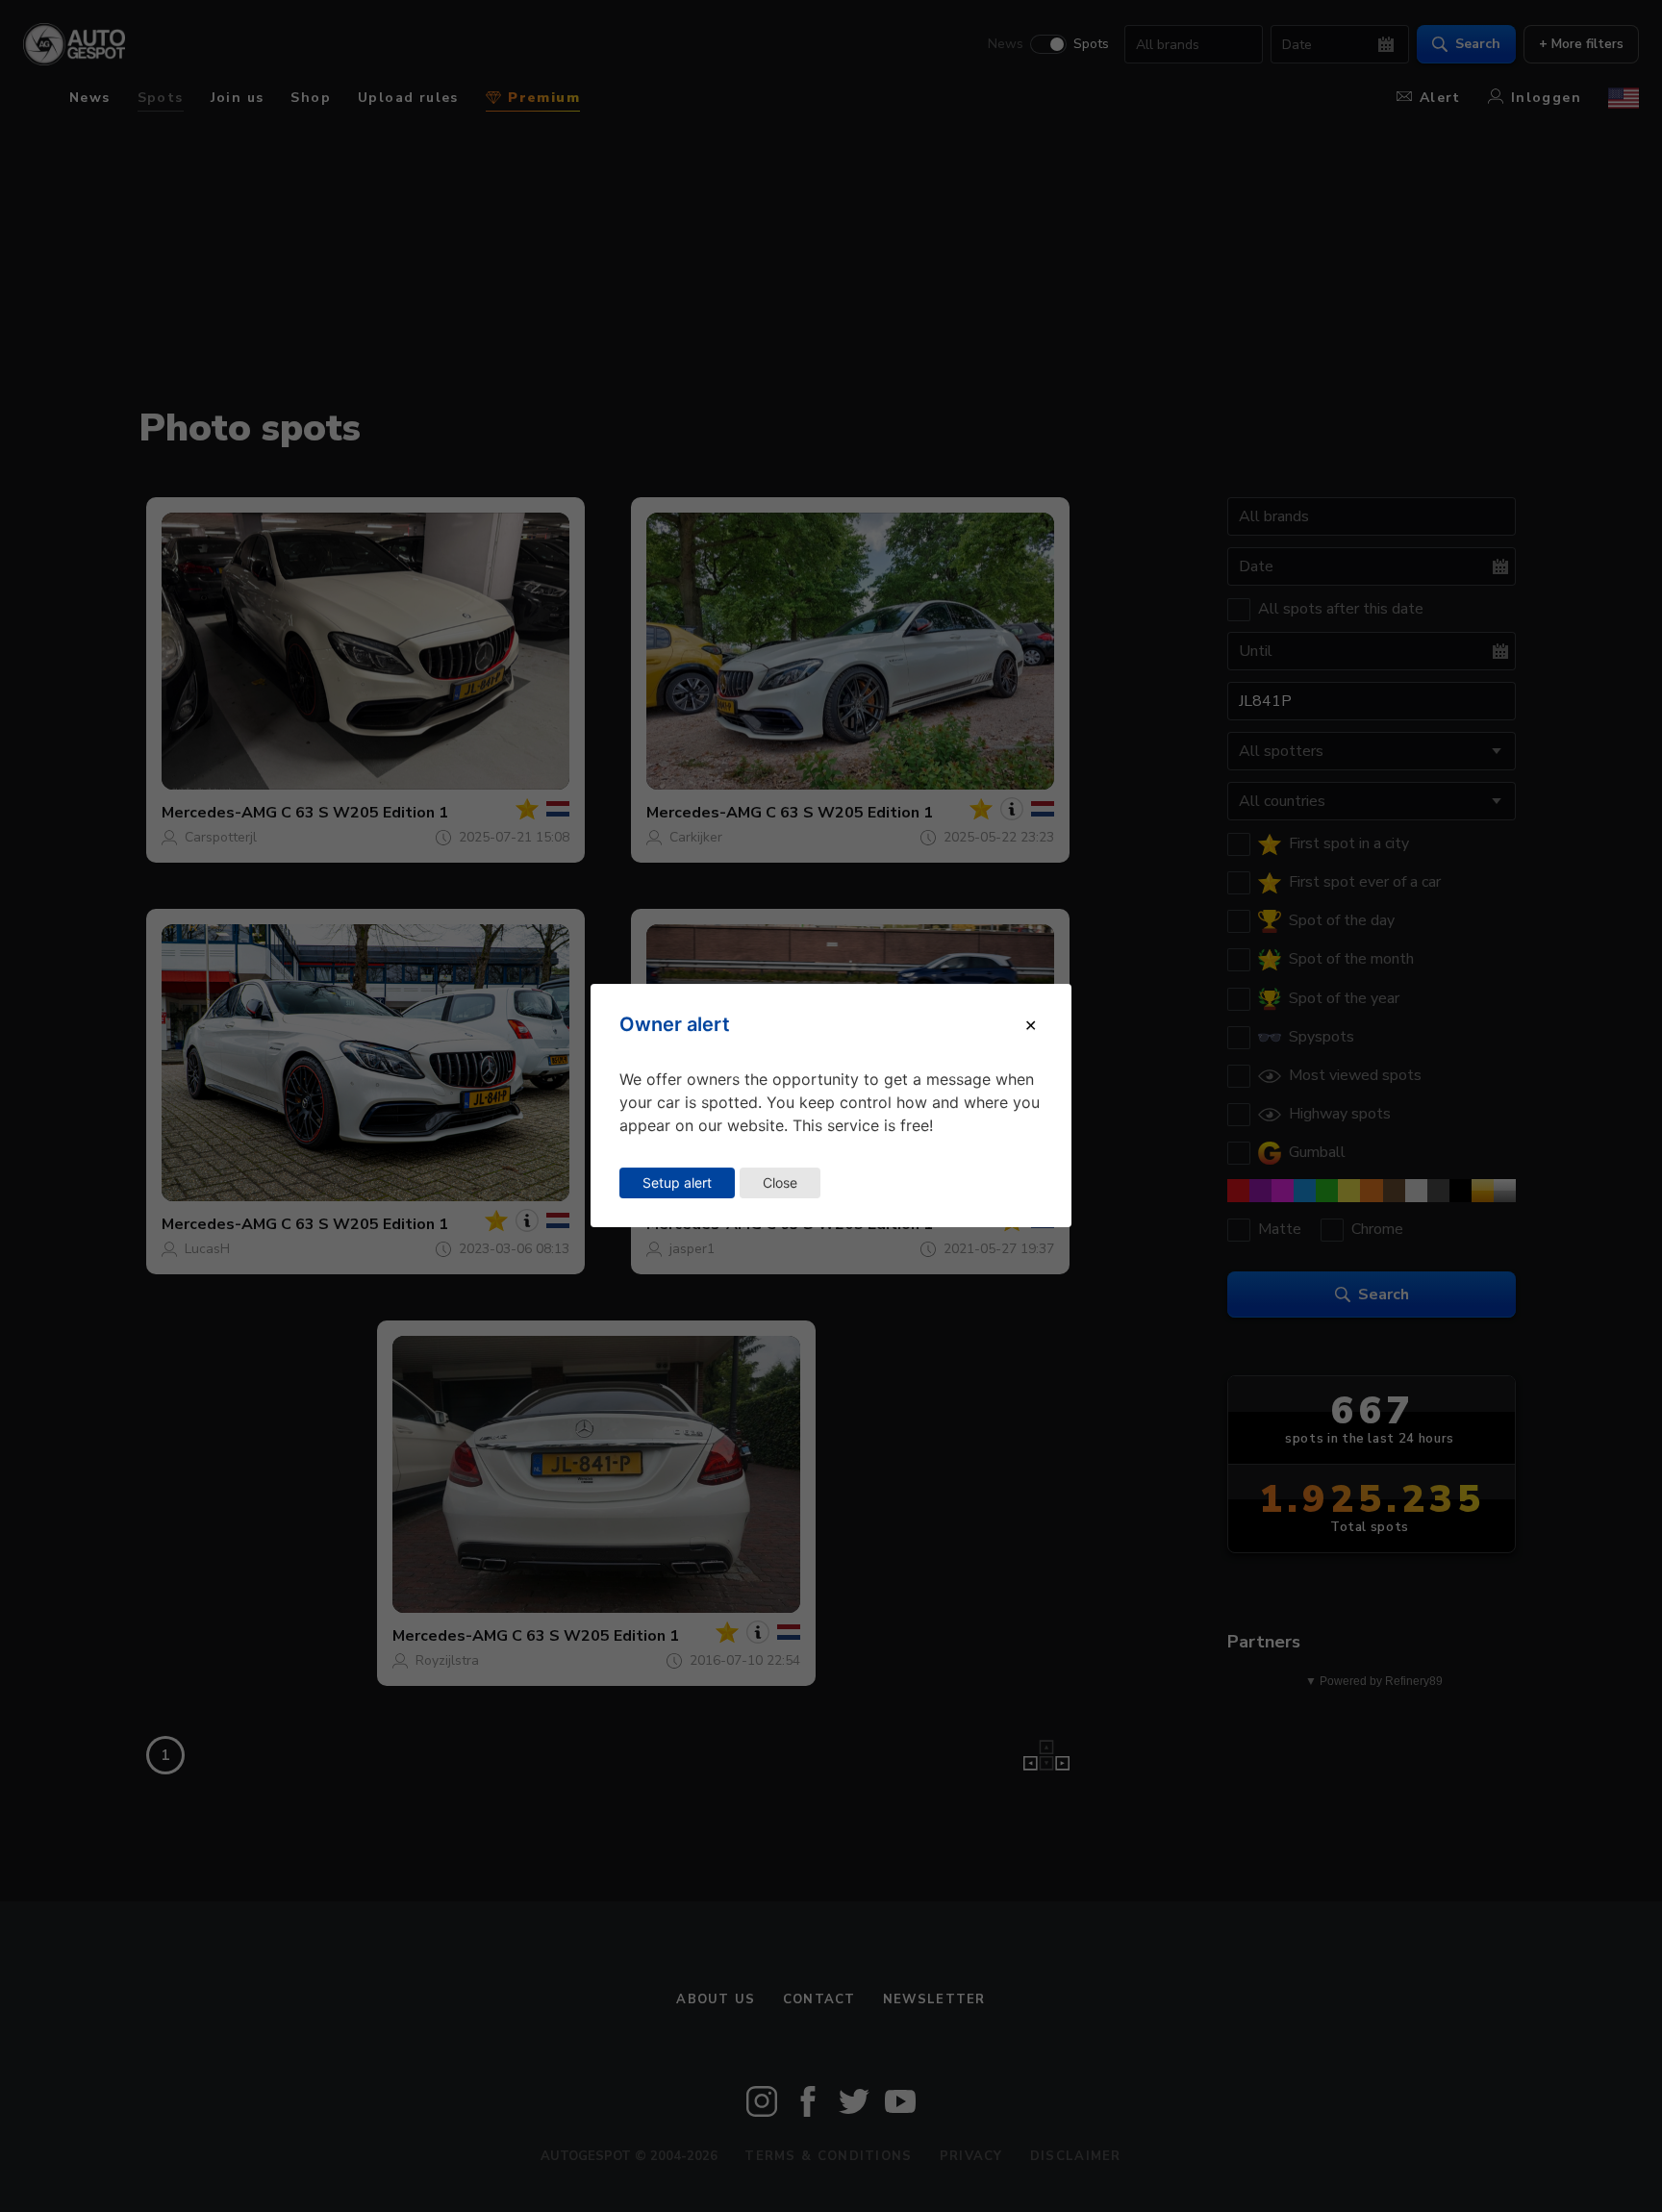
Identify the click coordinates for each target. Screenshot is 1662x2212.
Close (780, 1182)
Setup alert (677, 1182)
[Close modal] (1031, 1025)
